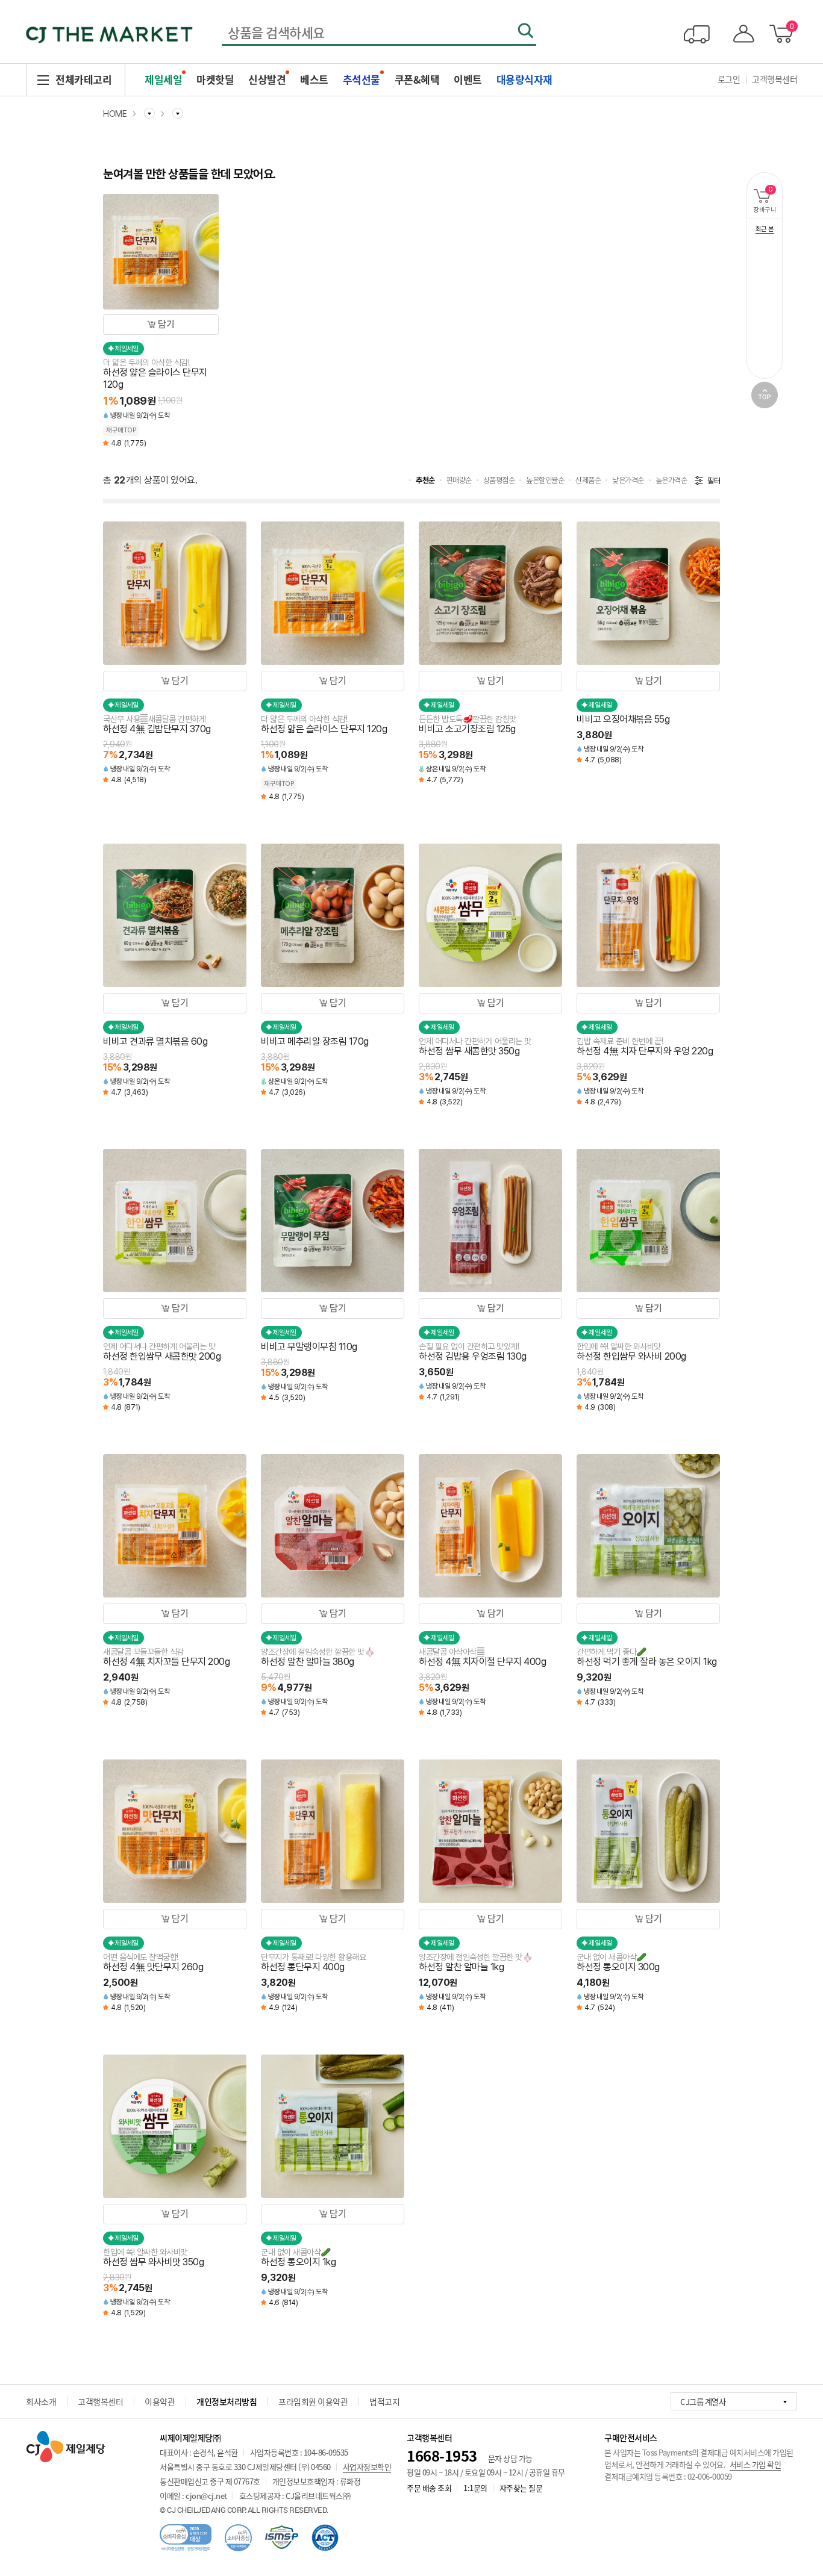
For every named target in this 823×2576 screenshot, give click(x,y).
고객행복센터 (774, 79)
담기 (166, 324)
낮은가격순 (628, 480)
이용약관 (160, 2401)
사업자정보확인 (367, 2467)
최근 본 (765, 229)
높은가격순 (671, 480)
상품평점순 (499, 480)
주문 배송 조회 (429, 2488)
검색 (525, 31)
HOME (115, 114)
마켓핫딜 (215, 79)
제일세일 (163, 79)
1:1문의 (475, 2488)
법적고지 (384, 2401)
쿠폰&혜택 (417, 79)
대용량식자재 (524, 79)
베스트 (314, 79)
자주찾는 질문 (521, 2488)
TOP (765, 395)
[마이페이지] (741, 34)
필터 (714, 481)
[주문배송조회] (697, 34)
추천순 (425, 480)
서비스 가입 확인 (756, 2464)
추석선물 (361, 79)
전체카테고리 (83, 79)
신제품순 (588, 480)
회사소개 (41, 2401)
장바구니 (768, 200)
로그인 (729, 79)
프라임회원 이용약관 (313, 2401)
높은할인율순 (545, 480)
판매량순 (459, 480)
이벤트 (468, 79)
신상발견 (267, 79)
